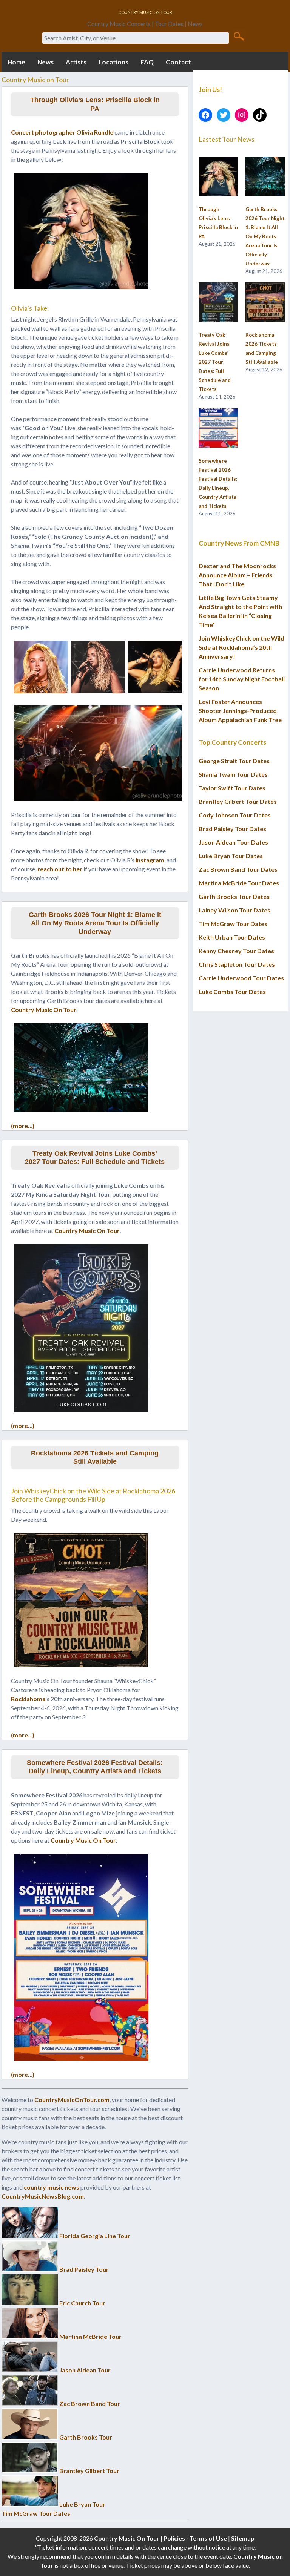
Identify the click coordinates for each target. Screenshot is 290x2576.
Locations (113, 62)
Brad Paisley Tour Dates (232, 829)
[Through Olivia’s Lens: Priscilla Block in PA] (218, 177)
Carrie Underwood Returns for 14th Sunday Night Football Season (242, 679)
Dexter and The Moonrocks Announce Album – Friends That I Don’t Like (237, 575)
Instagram (150, 860)
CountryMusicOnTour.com (72, 2100)
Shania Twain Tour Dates (233, 774)
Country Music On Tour (44, 1010)
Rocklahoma (28, 1699)
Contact (178, 62)
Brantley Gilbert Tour (89, 2471)
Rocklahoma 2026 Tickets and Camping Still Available (95, 1457)
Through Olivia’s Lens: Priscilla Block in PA (95, 104)
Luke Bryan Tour (82, 2504)
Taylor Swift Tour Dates (232, 788)
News (46, 62)
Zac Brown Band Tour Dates (238, 869)
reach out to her (60, 869)
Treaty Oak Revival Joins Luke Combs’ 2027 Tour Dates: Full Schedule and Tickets (95, 1158)
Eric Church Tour (82, 2303)
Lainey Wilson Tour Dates (234, 910)
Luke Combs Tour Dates (232, 991)
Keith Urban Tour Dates (232, 937)
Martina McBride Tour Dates (239, 883)
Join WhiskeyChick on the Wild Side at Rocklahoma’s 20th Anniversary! (241, 647)
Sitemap (243, 2538)
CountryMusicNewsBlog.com (43, 2196)
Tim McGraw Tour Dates (36, 2513)
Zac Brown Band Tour (90, 2403)
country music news (52, 2187)
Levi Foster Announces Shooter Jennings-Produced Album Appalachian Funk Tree (240, 711)
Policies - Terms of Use (195, 2538)
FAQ (147, 62)
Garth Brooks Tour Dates (234, 896)
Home (16, 62)
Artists (76, 62)
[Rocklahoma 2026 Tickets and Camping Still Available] (265, 302)
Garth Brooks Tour (86, 2437)
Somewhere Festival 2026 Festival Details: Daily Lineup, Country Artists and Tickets (95, 1767)
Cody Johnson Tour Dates (235, 815)
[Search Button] (239, 36)
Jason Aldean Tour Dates (233, 842)
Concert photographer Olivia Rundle (62, 132)
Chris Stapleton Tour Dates (237, 964)
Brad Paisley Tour (84, 2269)
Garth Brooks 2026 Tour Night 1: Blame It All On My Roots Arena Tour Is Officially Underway (95, 923)
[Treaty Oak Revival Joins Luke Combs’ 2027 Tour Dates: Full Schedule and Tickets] (218, 302)
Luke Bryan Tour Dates (231, 856)
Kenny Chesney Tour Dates (236, 951)
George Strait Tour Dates (234, 761)
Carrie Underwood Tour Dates (241, 978)
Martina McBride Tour (90, 2336)
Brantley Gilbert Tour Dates (238, 801)
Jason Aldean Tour (85, 2370)
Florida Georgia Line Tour (95, 2236)
